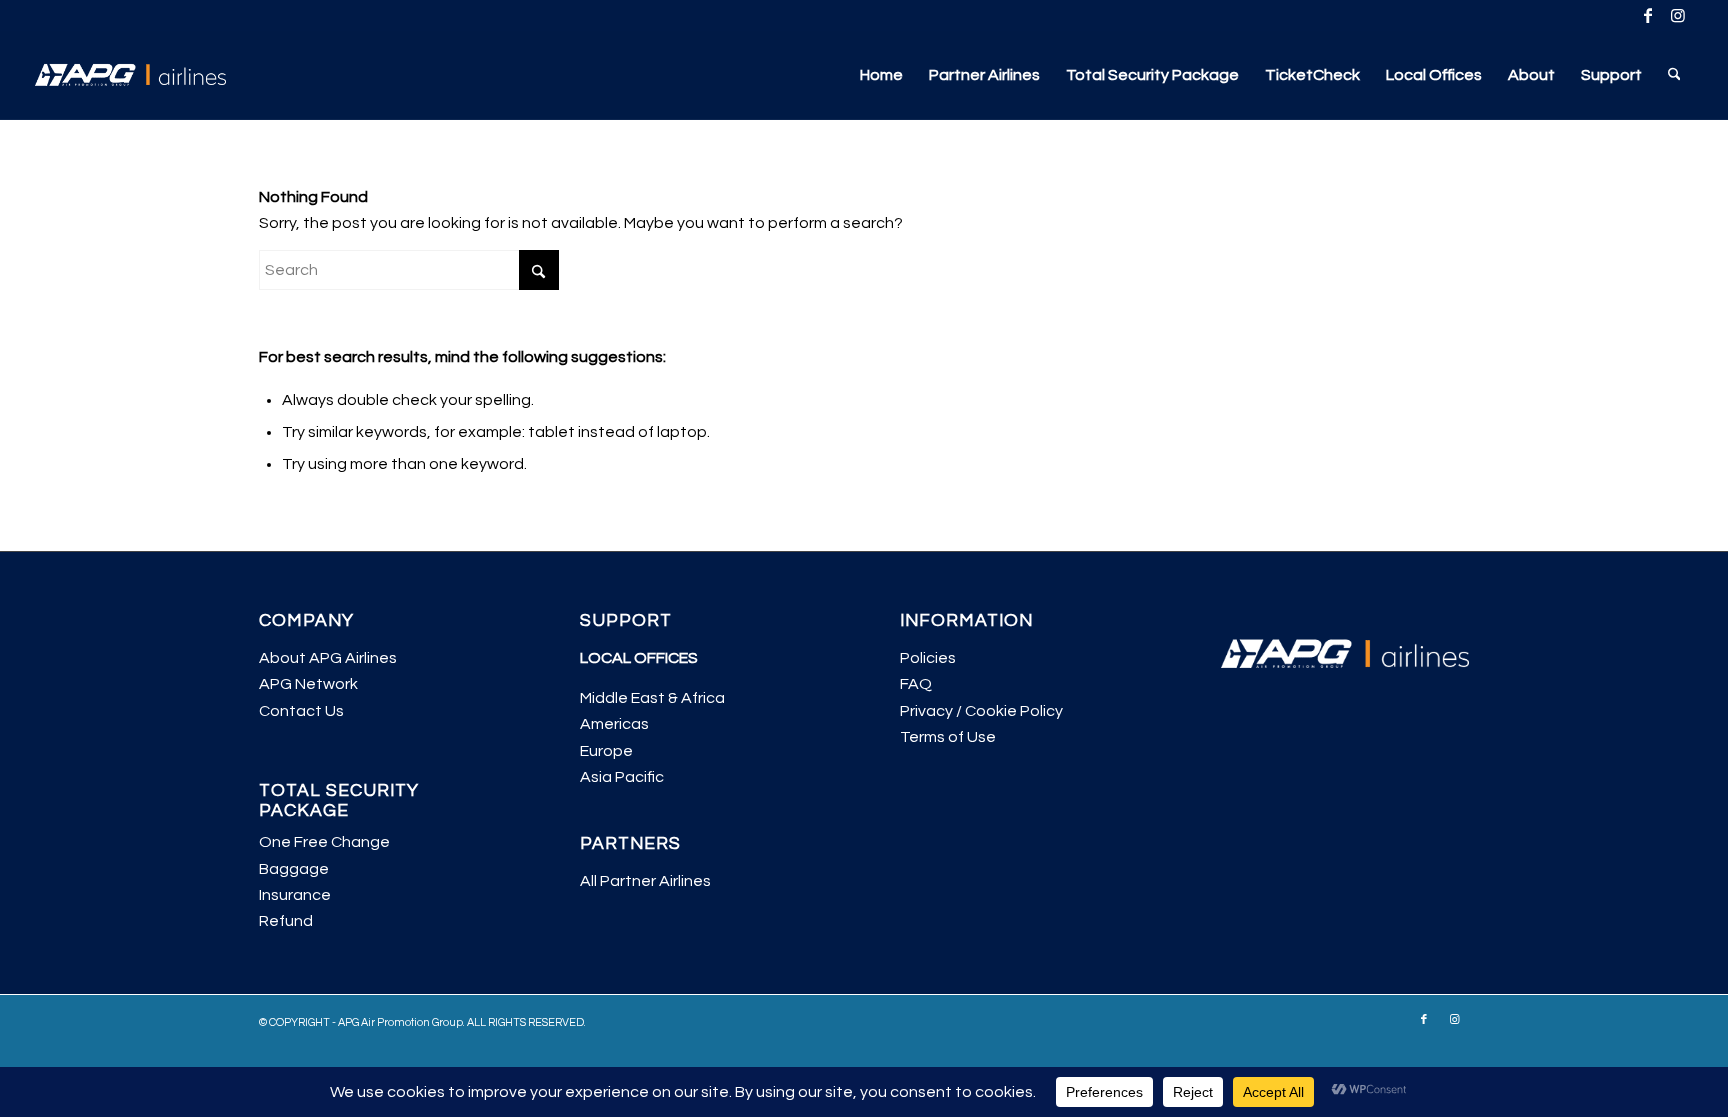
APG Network (308, 684)
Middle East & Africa (652, 698)
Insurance (295, 895)
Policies (928, 658)
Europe (606, 751)
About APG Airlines (328, 658)
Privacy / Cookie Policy (981, 711)
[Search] (1674, 75)
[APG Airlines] (131, 75)
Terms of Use (948, 737)
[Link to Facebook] (1647, 15)
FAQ (916, 684)
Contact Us (301, 711)
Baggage (294, 869)
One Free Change (324, 842)
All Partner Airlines (645, 881)
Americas (614, 724)
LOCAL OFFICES (639, 658)
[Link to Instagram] (1678, 15)
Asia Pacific (622, 777)
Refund (286, 921)
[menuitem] (881, 75)
